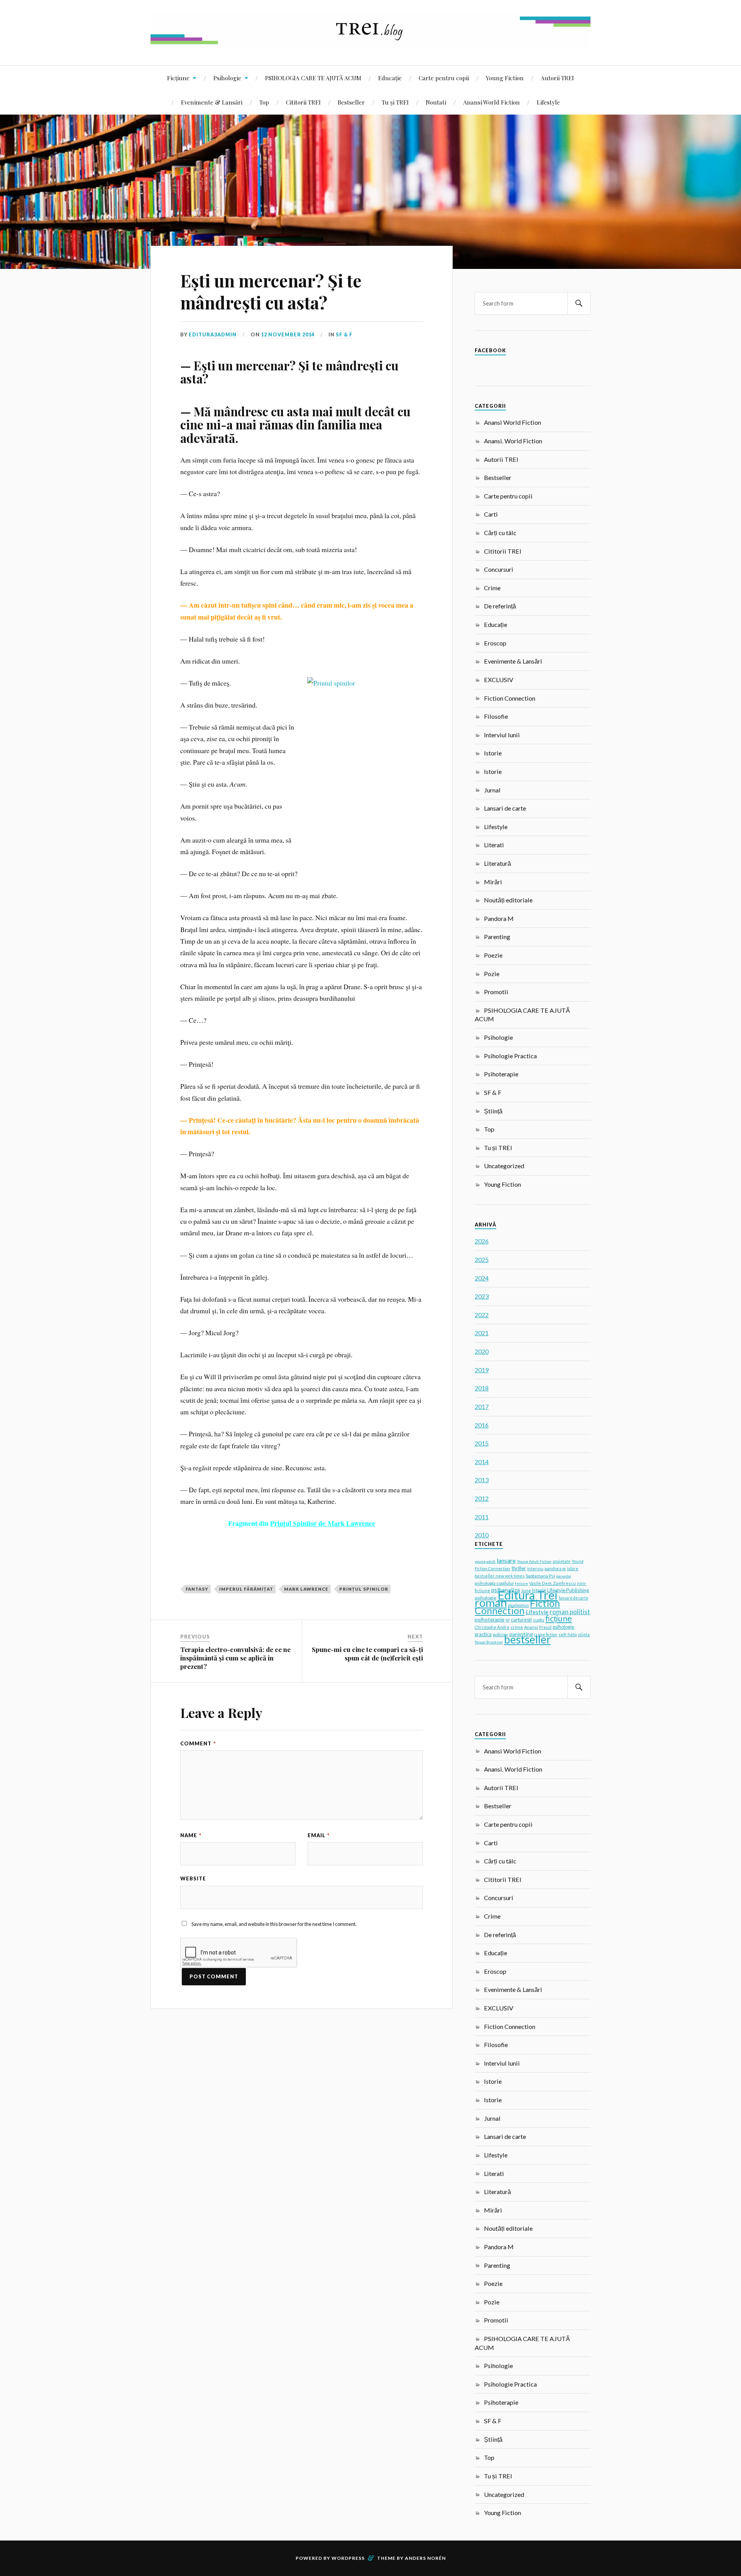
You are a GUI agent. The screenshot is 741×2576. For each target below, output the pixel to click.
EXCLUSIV (499, 680)
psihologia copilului (494, 1583)
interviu (535, 1568)
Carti (491, 514)
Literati (494, 845)
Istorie (493, 753)
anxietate (562, 1561)
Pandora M (499, 918)
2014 (482, 1462)
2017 (482, 1406)
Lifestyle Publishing (568, 1590)
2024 (482, 1278)
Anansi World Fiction (491, 102)
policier (501, 1634)
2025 (482, 1259)
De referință (500, 606)
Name (191, 1835)
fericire (521, 1583)
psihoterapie (490, 1619)
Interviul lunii (502, 735)
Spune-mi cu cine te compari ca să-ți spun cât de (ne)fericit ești (367, 1654)
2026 (482, 1241)
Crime (492, 588)
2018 (482, 1388)
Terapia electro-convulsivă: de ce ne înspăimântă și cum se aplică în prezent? (235, 1658)
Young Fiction (505, 78)
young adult (485, 1561)
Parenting (497, 937)
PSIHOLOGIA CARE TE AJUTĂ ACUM (313, 78)
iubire (573, 1569)
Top (264, 102)
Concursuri (499, 569)
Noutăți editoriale (508, 900)
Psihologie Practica (510, 1056)
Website (193, 1878)
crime (517, 1627)
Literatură (497, 863)
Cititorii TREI (303, 102)
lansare (506, 1560)
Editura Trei (528, 1595)
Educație (390, 78)
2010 (482, 1535)
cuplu (539, 1620)
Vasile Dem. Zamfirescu (552, 1583)
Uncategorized (504, 1166)
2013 (482, 1480)
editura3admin (213, 334)
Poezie (493, 955)
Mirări (493, 882)
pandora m (555, 1568)
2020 (482, 1351)
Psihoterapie (501, 1074)
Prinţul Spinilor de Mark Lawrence (323, 1523)
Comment (198, 1743)
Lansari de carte (505, 808)
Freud (545, 1627)
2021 (482, 1333)
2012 (482, 1498)
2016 (482, 1425)
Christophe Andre (492, 1627)
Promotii (496, 992)
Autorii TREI (557, 78)
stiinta (584, 1635)
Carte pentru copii (444, 78)
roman (491, 1602)
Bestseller (351, 102)
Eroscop (495, 643)
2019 (482, 1370)
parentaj (564, 1576)
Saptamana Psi (540, 1576)
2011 (482, 1517)
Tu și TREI (395, 102)
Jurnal (492, 790)
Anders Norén (425, 2558)
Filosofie (496, 716)
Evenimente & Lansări (212, 102)
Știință (493, 1111)
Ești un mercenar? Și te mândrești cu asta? (271, 291)
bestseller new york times (500, 1576)
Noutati (436, 102)
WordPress (348, 2558)
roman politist (570, 1612)
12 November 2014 (288, 334)
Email (319, 1835)
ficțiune (559, 1618)
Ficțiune (178, 78)
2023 (482, 1296)
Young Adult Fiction (534, 1561)
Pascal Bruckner (489, 1642)
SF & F (344, 334)
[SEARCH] (579, 303)
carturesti (521, 1620)
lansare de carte (574, 1598)
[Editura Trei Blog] (370, 42)
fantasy (197, 1589)
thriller (519, 1568)
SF (508, 1620)
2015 (482, 1443)
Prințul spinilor (364, 1589)
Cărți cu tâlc (500, 533)
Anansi (531, 1627)
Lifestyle (548, 102)
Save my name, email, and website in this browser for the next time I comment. (274, 1924)
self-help (568, 1634)
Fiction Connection (510, 698)
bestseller (527, 1639)
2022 (482, 1315)
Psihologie (227, 78)
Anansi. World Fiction (513, 441)
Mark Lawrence (306, 1589)
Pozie (492, 974)
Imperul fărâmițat (246, 1589)
